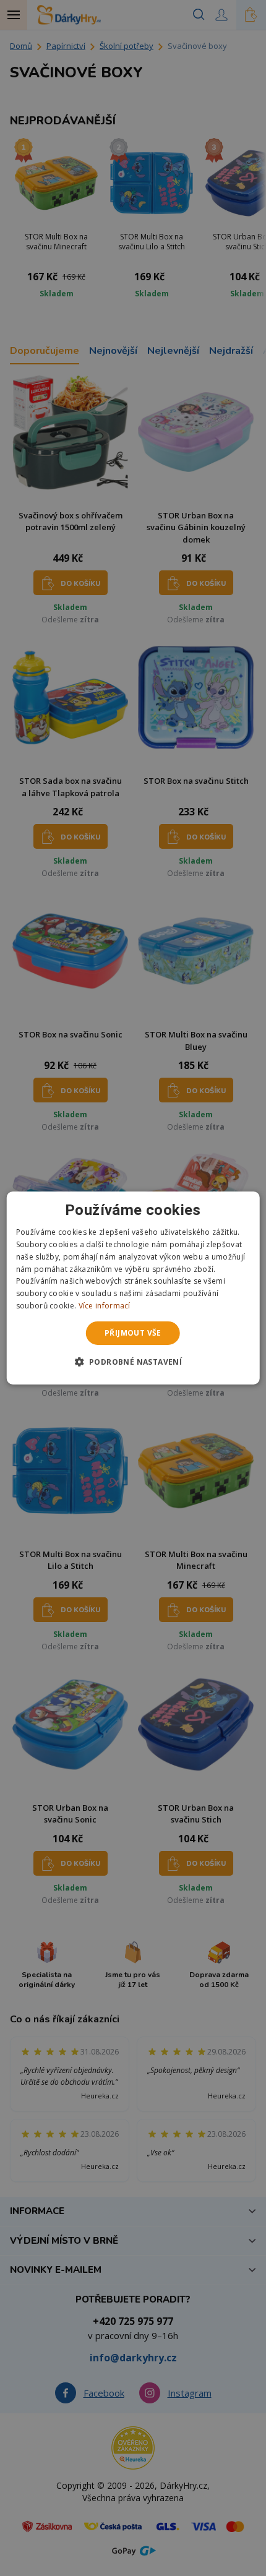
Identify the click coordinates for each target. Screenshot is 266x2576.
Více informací (105, 1306)
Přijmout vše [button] (133, 1333)
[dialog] (133, 1288)
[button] (133, 1362)
